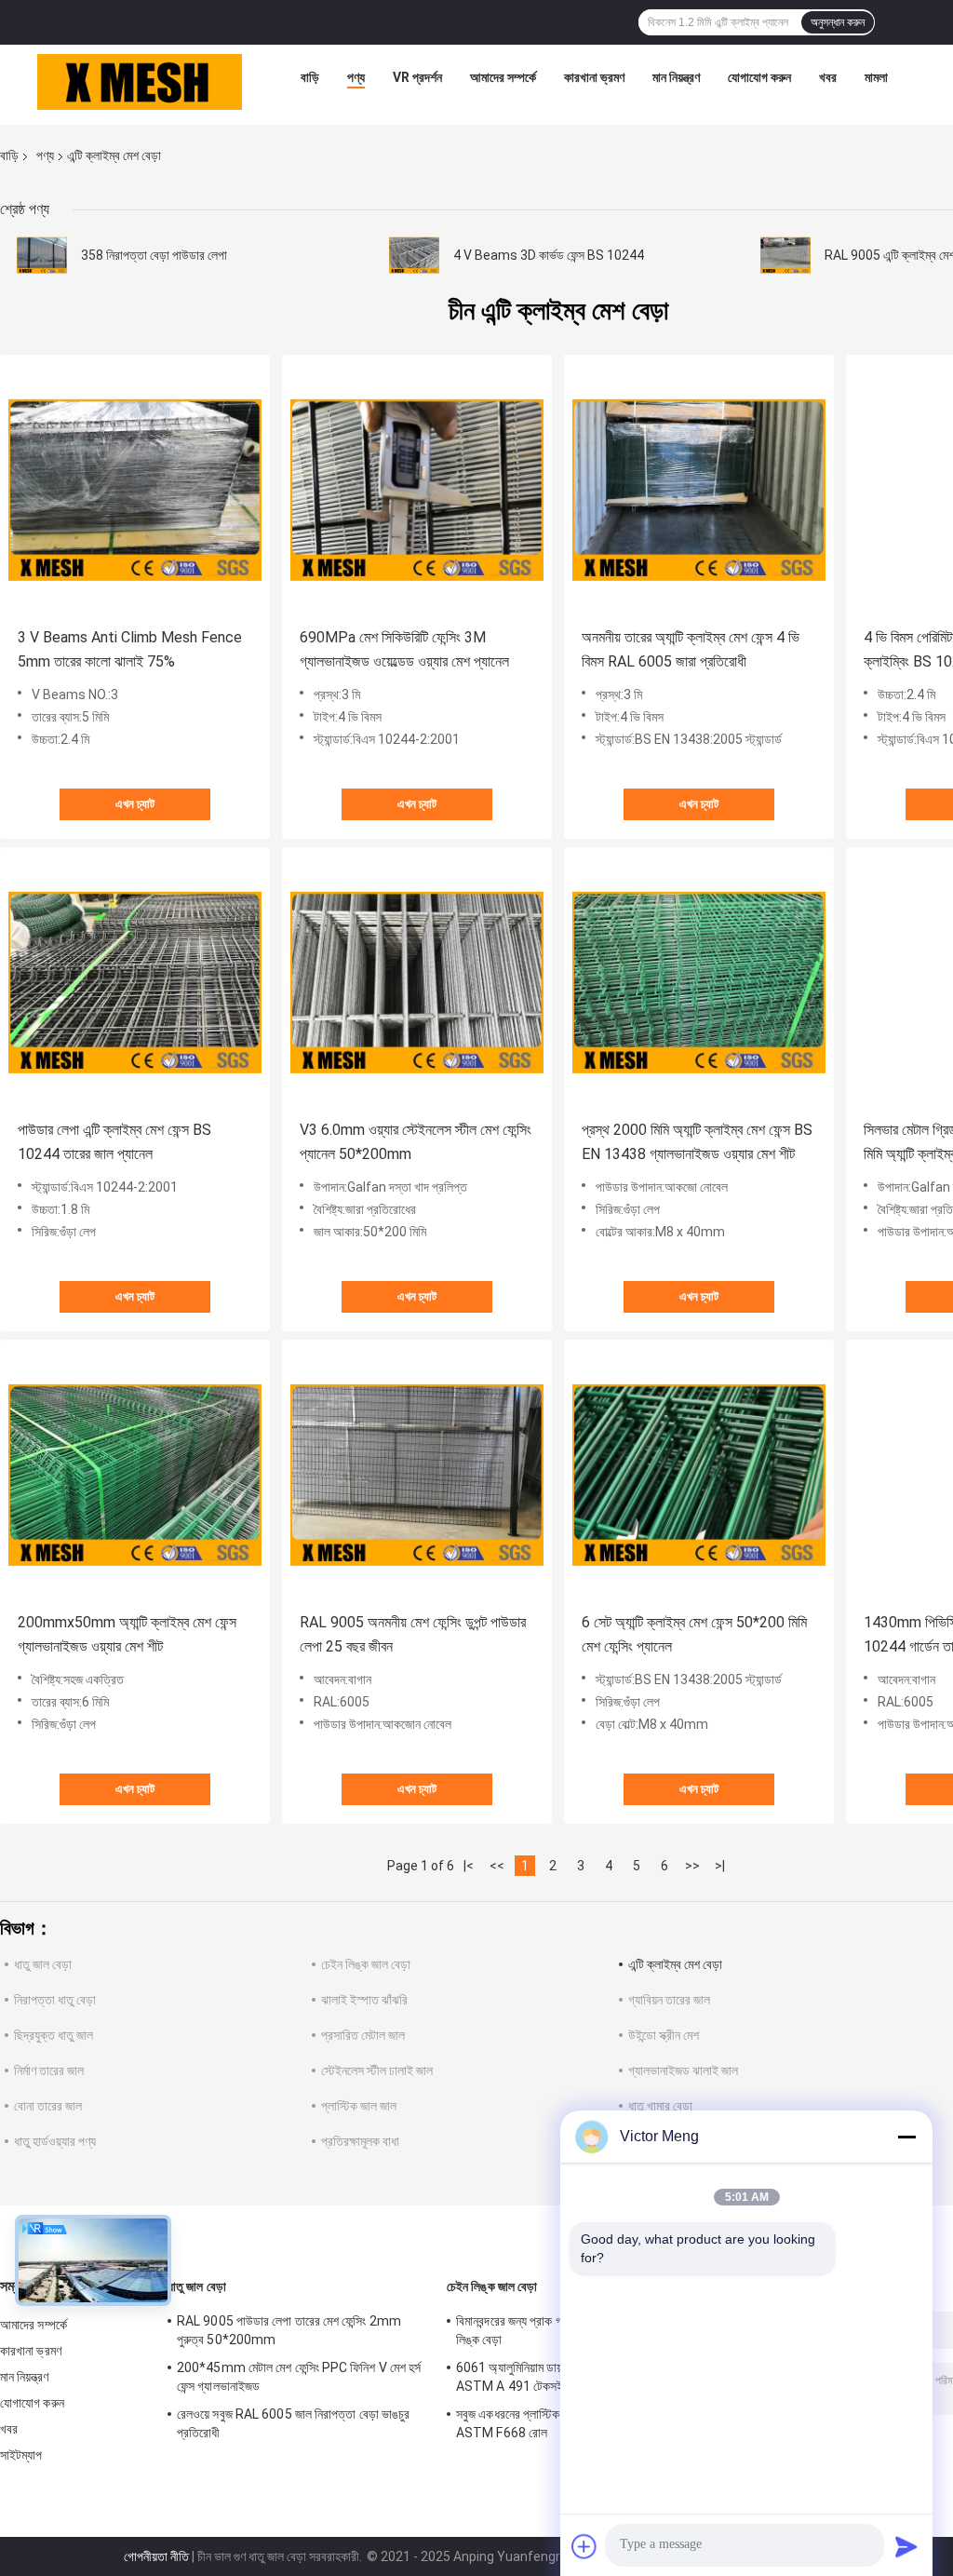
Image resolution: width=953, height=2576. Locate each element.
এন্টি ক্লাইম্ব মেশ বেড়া (675, 1964)
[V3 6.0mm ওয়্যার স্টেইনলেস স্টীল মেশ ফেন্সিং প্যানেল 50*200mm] (417, 982)
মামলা (876, 77)
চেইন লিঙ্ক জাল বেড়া (366, 1964)
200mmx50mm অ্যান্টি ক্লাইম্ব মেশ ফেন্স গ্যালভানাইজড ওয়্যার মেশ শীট (127, 1634)
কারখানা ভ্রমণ (594, 77)
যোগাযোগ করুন (759, 77)
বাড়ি (310, 77)
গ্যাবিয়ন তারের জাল (669, 2000)
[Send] (906, 2546)
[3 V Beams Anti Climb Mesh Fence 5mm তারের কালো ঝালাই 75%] (135, 490)
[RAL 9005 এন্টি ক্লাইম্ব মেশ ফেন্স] (785, 255)
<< (497, 1866)
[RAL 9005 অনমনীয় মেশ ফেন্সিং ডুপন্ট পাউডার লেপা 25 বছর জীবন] (417, 1475)
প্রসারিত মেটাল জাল (363, 2035)
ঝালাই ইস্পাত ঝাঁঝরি (364, 2000)
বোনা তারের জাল (48, 2106)
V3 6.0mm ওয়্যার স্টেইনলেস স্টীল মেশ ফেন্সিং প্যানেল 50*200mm (416, 1142)
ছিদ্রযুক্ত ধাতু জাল (54, 2035)
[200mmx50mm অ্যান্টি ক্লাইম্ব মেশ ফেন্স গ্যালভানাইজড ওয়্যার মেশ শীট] (135, 1475)
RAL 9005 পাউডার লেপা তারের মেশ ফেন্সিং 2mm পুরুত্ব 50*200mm (289, 2330)
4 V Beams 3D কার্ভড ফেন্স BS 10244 (549, 255)
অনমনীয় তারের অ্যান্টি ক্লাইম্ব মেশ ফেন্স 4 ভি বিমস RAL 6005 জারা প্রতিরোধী (691, 649)
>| (720, 1866)
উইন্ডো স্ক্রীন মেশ (664, 2035)
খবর (828, 77)
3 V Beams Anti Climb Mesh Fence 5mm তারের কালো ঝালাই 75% (130, 649)
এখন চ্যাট (135, 804)
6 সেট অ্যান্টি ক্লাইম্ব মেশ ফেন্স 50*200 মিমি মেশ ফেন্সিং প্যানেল (694, 1634)
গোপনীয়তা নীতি (156, 2556)
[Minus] (906, 2137)
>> (692, 1866)
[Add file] (584, 2546)
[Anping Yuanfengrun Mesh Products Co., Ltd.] (140, 82)
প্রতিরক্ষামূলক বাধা (360, 2141)
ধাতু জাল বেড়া (43, 1964)
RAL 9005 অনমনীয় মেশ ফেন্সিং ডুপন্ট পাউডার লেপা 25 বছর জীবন (413, 1634)
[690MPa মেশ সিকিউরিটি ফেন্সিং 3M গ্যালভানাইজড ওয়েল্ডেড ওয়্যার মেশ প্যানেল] (417, 490)
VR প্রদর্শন (417, 77)
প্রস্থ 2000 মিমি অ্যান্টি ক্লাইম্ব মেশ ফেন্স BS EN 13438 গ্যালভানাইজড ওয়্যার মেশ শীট (697, 1142)
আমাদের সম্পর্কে (503, 77)
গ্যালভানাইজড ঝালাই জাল (683, 2070)
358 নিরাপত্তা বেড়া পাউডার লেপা (154, 255)
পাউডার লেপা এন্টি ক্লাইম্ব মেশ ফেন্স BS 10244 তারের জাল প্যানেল (114, 1142)
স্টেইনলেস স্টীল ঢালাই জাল (377, 2070)
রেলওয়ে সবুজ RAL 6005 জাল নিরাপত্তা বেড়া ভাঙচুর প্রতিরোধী (293, 2423)
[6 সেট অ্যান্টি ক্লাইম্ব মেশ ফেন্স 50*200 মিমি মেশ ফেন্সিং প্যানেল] (699, 1475)
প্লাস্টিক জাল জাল (359, 2106)
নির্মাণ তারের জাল (49, 2070)
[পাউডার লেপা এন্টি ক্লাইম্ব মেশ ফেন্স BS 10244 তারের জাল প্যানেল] (135, 982)
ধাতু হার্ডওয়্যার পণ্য (55, 2141)
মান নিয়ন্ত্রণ (676, 77)
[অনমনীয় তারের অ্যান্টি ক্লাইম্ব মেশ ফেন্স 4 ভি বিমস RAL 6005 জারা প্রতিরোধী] (699, 490)
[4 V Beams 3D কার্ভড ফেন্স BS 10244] (414, 255)
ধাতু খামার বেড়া (660, 2106)
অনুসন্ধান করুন (838, 22)
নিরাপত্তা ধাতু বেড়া (55, 2000)
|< (469, 1866)
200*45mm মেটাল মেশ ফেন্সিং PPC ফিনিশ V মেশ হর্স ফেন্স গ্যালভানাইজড (299, 2377)
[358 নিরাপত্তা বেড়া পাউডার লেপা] (42, 255)
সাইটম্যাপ (21, 2455)
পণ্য (356, 77)
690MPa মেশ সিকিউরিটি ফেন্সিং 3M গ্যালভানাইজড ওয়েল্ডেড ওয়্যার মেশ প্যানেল (404, 649)
